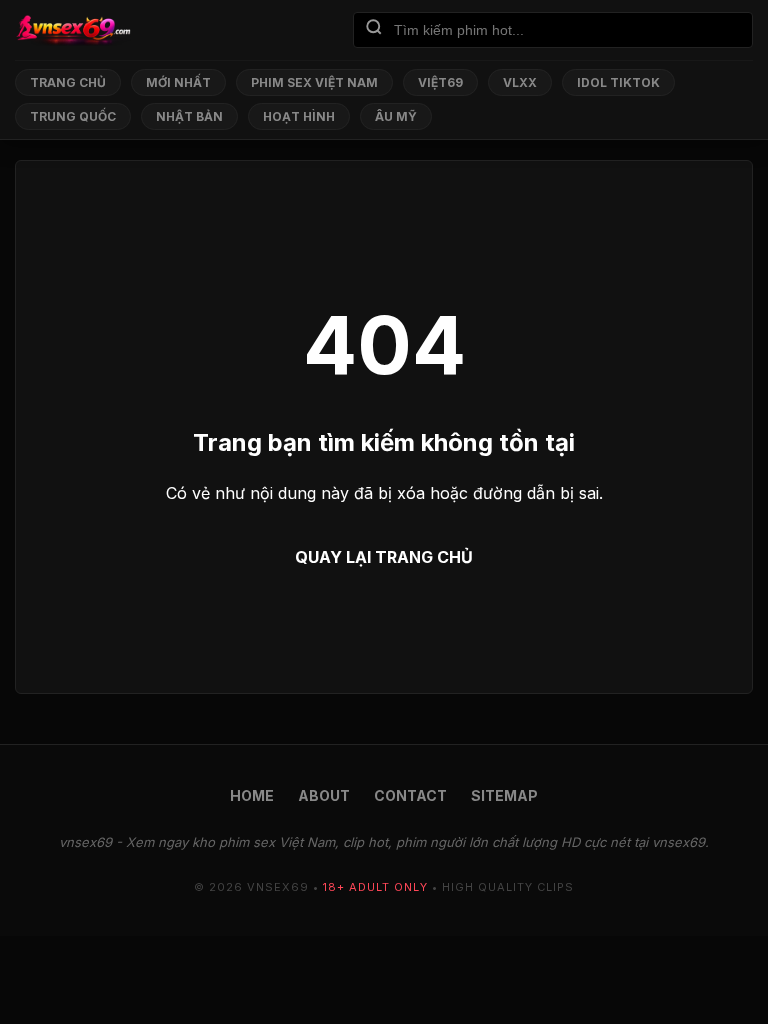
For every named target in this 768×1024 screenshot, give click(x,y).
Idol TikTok (618, 82)
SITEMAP (504, 795)
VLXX (520, 82)
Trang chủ (68, 82)
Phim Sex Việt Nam (314, 82)
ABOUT (324, 795)
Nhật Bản (189, 116)
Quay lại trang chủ (384, 557)
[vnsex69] (73, 30)
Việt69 (440, 82)
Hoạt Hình (299, 116)
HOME (252, 795)
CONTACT (410, 795)
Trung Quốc (73, 116)
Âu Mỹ (396, 116)
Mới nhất (178, 82)
